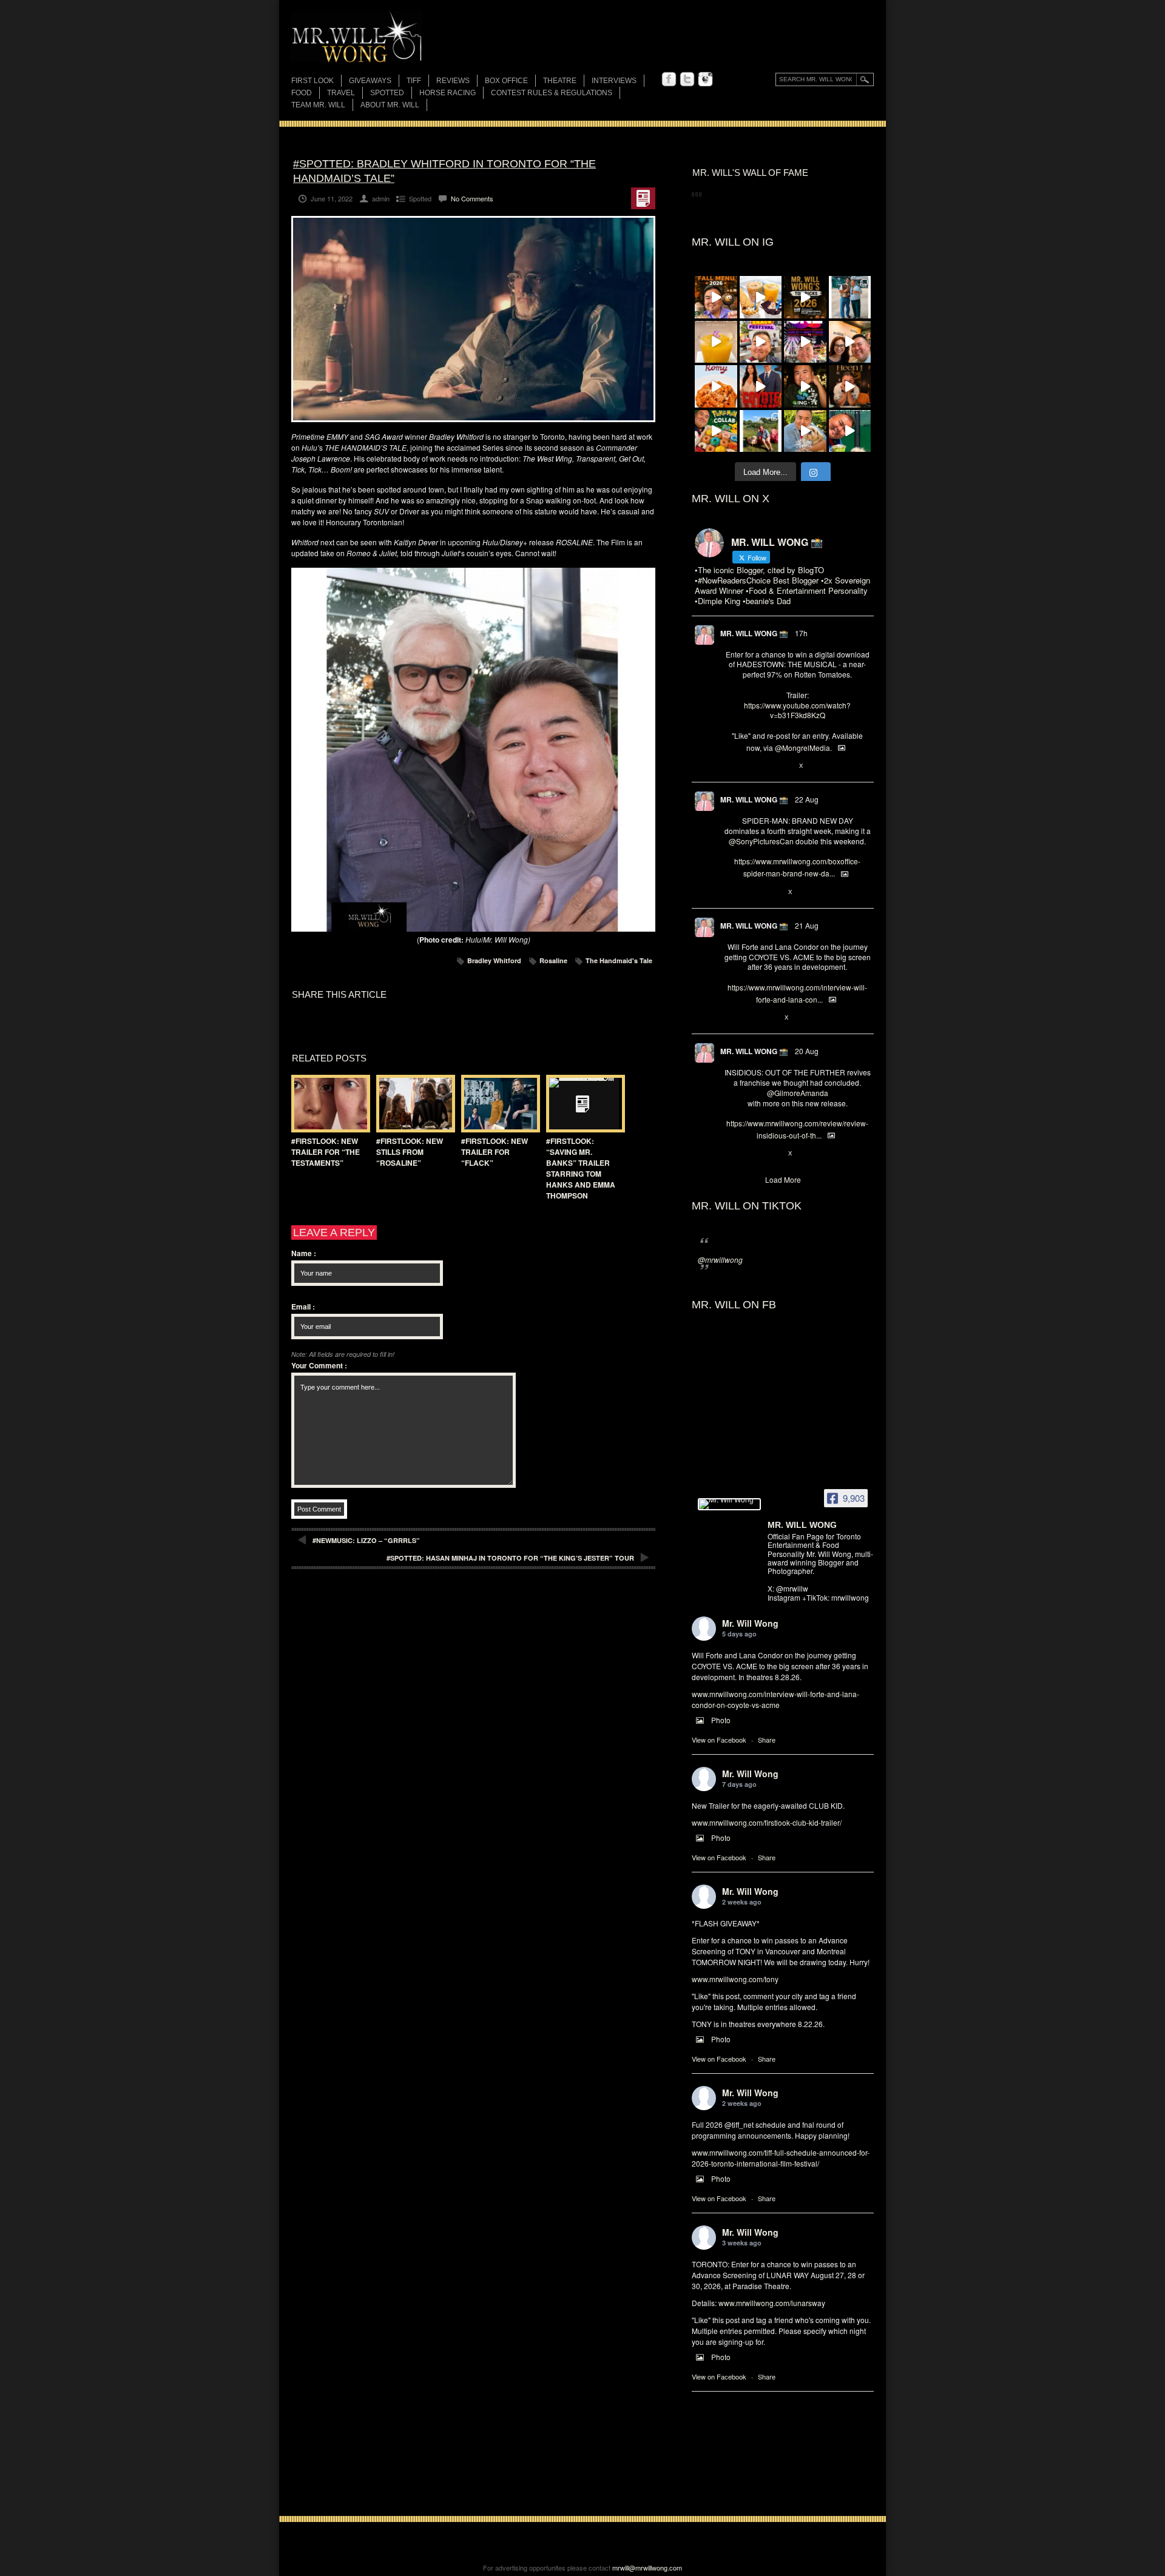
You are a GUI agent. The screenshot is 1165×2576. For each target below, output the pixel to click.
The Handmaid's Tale (619, 960)
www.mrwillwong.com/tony (735, 1979)
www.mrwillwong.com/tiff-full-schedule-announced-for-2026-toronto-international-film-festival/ (781, 2158)
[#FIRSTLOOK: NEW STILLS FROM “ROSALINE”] (413, 1104)
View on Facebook (719, 1740)
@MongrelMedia (802, 748)
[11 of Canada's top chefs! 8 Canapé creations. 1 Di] (805, 431)
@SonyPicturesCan (761, 841)
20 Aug (807, 1051)
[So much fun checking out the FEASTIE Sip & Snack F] (761, 342)
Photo (721, 1720)
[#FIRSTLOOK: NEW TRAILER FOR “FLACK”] (498, 1104)
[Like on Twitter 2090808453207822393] (771, 1018)
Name (304, 1253)
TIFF (414, 81)
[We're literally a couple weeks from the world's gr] (805, 297)
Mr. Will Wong (750, 1623)
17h (801, 633)
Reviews (453, 82)
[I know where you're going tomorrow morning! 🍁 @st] (716, 297)
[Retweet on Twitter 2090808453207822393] (750, 1018)
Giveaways (370, 81)
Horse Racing (447, 93)
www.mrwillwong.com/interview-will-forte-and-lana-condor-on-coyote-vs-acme (775, 1699)
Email (303, 1306)
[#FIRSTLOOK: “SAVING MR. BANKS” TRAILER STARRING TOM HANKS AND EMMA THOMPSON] (582, 1104)
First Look (312, 81)
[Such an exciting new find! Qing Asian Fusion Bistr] (805, 386)
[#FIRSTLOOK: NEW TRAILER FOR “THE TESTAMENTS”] (328, 1104)
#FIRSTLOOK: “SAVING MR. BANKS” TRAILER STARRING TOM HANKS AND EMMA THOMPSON (581, 1168)
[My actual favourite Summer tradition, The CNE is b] (805, 342)
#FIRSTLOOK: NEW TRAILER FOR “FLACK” (495, 1152)
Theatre (560, 81)
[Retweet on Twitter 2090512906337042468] (750, 1154)
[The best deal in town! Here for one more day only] (850, 431)
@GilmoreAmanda (798, 1093)
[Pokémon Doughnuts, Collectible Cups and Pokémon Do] (716, 431)
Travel (341, 93)
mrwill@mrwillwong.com (647, 2568)
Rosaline (553, 960)
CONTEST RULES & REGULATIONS (552, 93)
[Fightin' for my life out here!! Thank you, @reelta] (850, 297)
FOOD (302, 93)
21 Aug (807, 925)
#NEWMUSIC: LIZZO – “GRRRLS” (366, 1540)
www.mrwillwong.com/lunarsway (772, 2303)
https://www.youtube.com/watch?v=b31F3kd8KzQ (797, 710)
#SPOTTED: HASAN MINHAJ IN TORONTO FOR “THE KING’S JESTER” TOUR (510, 1558)
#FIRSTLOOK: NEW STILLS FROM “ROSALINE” (410, 1152)
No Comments (472, 198)
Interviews (614, 81)
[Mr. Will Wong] (729, 1504)
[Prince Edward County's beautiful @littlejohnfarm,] (761, 431)
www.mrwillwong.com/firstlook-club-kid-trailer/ (767, 1822)
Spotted (387, 93)
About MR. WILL (390, 105)
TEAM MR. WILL (318, 105)
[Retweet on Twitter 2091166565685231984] (750, 892)
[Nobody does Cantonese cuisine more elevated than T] (850, 386)
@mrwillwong (720, 1259)
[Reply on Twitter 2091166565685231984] (730, 892)
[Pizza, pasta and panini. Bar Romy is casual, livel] (716, 386)
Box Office (506, 81)
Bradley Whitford (494, 960)
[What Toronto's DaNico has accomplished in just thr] (716, 342)
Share (767, 1740)
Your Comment (319, 1365)
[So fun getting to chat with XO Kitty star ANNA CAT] (850, 342)
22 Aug (807, 799)
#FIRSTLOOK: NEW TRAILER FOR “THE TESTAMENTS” (326, 1152)
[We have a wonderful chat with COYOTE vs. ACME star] (761, 386)
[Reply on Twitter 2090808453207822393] (730, 1018)
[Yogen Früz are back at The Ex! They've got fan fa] (761, 297)
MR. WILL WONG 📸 (754, 633)
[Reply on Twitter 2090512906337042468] (730, 1154)
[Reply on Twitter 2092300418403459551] (730, 766)
